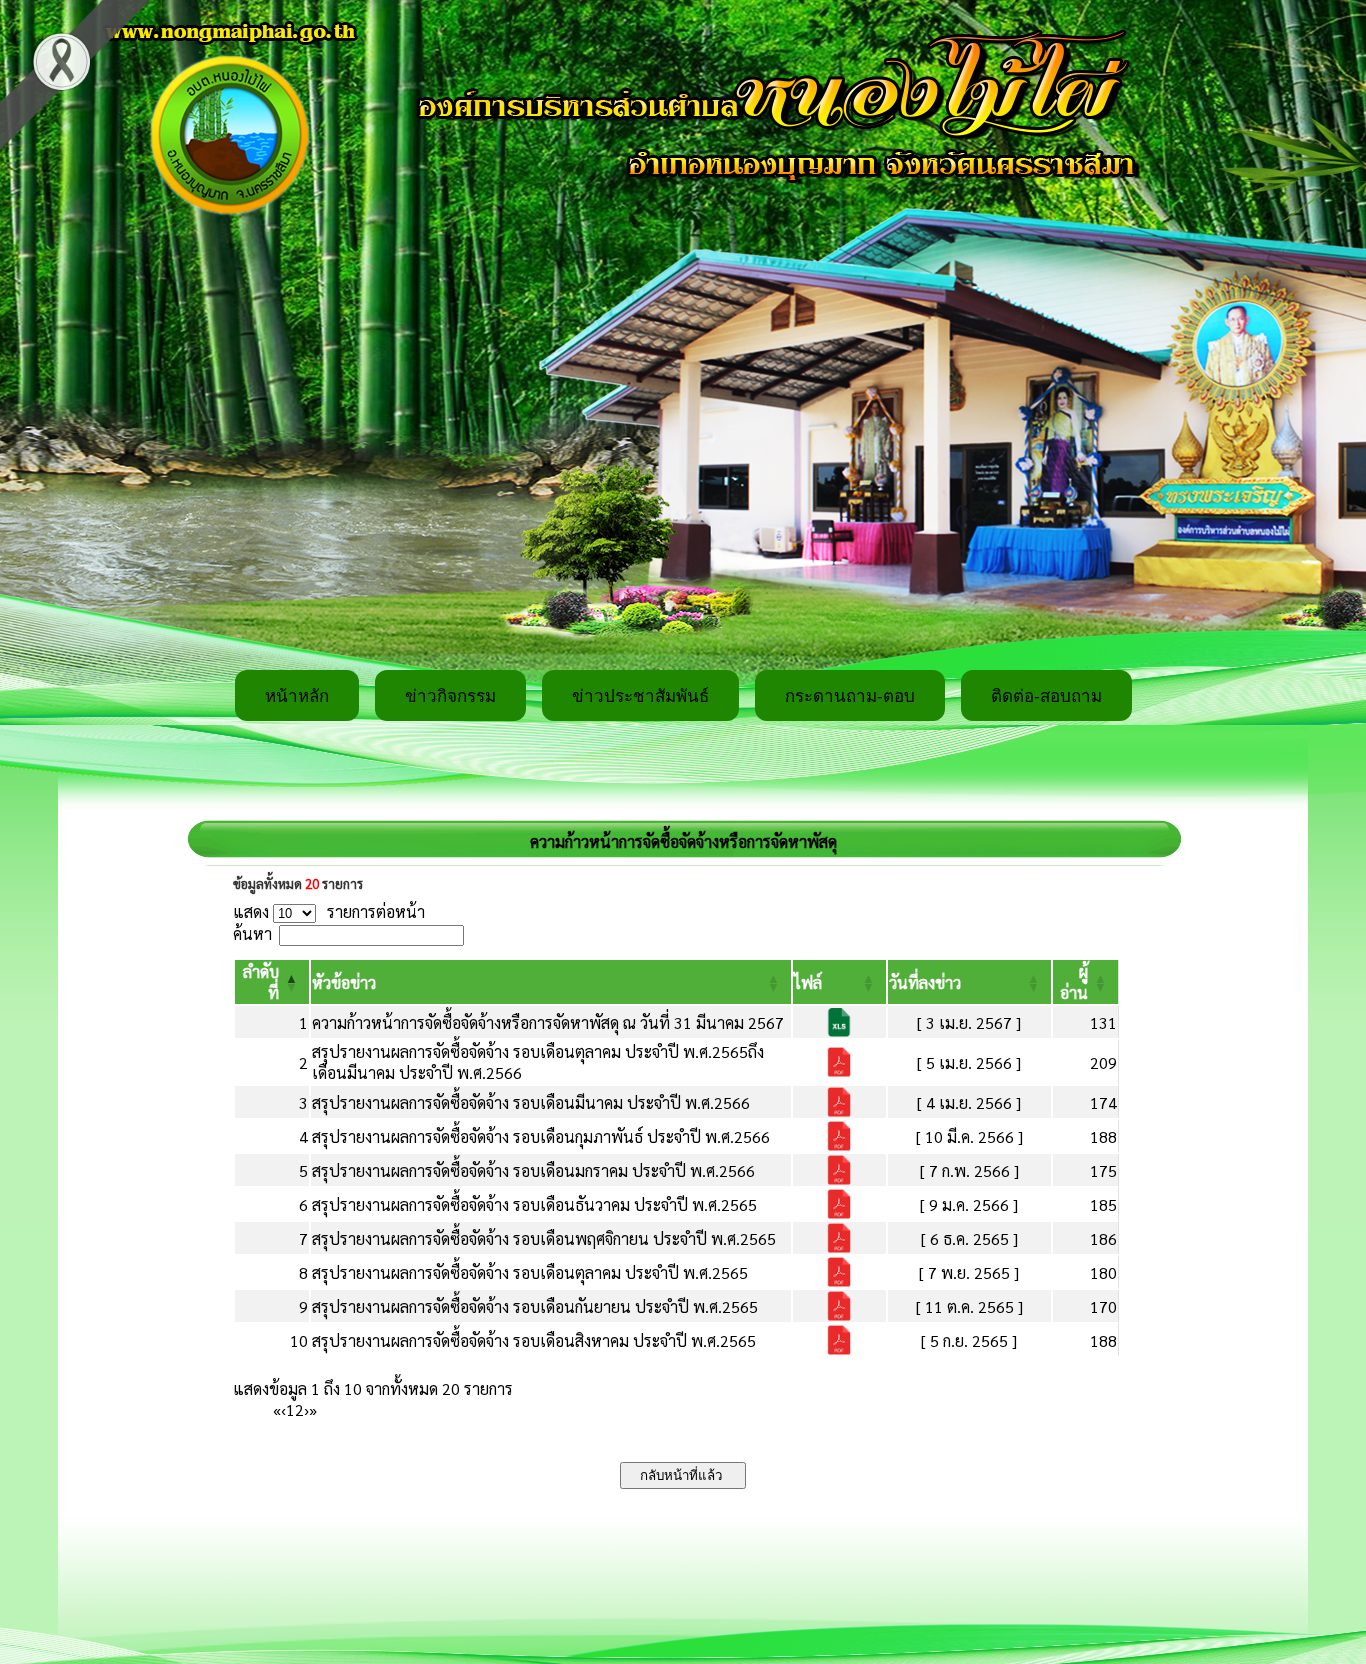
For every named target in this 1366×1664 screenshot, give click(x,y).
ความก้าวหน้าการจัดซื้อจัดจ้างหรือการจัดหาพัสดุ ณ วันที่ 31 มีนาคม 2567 (548, 1022)
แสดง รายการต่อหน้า (329, 911)
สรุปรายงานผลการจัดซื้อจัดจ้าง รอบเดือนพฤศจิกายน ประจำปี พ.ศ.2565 (544, 1238)
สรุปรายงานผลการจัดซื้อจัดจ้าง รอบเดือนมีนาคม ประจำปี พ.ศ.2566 (531, 1102)
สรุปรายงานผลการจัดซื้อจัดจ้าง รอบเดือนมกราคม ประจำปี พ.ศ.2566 (533, 1170)
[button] (344, 982)
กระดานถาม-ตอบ (850, 696)
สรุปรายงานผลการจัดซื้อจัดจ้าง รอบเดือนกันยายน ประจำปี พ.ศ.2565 (535, 1306)
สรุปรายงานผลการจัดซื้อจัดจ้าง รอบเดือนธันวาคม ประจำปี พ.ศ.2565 (534, 1204)
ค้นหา (252, 933)
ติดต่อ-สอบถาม (1046, 696)
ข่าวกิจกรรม (450, 696)
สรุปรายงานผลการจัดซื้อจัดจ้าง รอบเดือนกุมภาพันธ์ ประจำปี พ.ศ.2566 (541, 1136)
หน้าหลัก (297, 696)
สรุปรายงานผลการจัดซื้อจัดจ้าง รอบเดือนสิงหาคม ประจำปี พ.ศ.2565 (534, 1340)
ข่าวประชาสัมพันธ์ (640, 696)
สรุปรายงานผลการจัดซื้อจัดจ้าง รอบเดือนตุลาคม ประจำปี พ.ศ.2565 (530, 1272)
